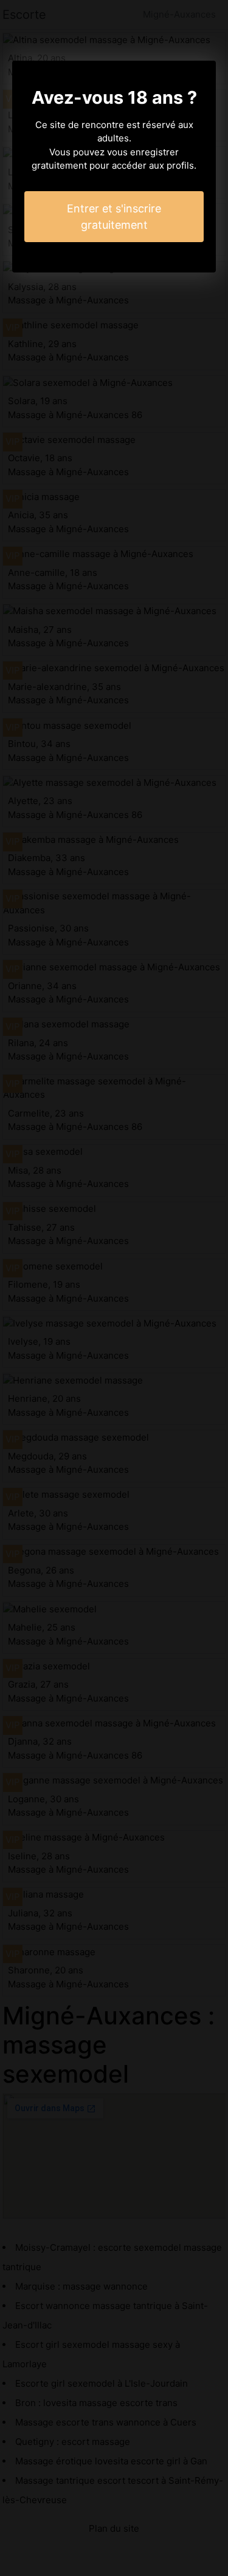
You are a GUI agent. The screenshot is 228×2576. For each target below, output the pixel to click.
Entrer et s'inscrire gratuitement (114, 217)
